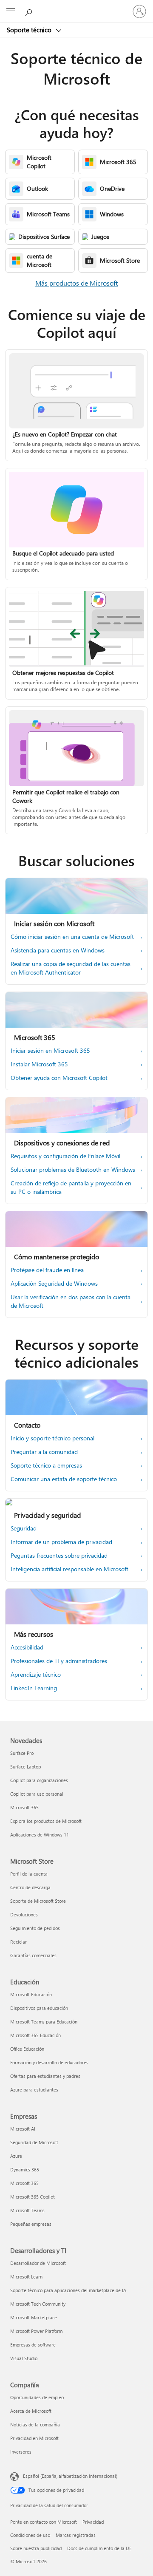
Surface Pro (22, 1753)
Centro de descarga (30, 1887)
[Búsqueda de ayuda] (30, 11)
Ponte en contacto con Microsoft (44, 2522)
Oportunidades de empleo (37, 2397)
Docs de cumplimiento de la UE (99, 2548)
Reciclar (18, 1942)
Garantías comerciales (33, 1955)
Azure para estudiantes (34, 2090)
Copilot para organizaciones (39, 1780)
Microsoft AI (23, 2129)
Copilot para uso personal (37, 1794)
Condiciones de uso (30, 2535)
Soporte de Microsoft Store (38, 1901)
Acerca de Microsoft (31, 2411)
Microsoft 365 (24, 1807)
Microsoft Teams (27, 2210)
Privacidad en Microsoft (34, 2438)
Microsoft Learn (26, 2277)
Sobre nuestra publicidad (36, 2548)
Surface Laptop (25, 1767)
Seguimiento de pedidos (35, 1928)
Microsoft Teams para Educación (44, 2022)
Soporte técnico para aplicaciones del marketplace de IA (68, 2290)
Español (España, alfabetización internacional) (70, 2476)
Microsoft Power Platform (36, 2331)
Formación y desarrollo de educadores (49, 2062)
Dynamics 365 (25, 2169)
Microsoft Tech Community (38, 2304)
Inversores (21, 2452)
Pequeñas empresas (31, 2224)
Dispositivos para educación (39, 2008)
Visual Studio (24, 2358)
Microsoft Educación (31, 1994)
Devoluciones (24, 1914)
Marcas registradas (76, 2535)
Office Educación (27, 2049)
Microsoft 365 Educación (35, 2035)
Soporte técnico (30, 30)
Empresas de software (33, 2345)
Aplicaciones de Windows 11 (40, 1835)
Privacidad (93, 2522)
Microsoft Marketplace (34, 2317)
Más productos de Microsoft (76, 283)
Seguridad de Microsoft (34, 2142)
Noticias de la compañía (35, 2424)
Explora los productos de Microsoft (46, 1821)
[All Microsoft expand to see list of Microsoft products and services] (11, 11)
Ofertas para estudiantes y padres (45, 2076)
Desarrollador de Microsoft (38, 2263)
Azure (16, 2156)
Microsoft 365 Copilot (33, 2197)
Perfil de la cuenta (29, 1874)
